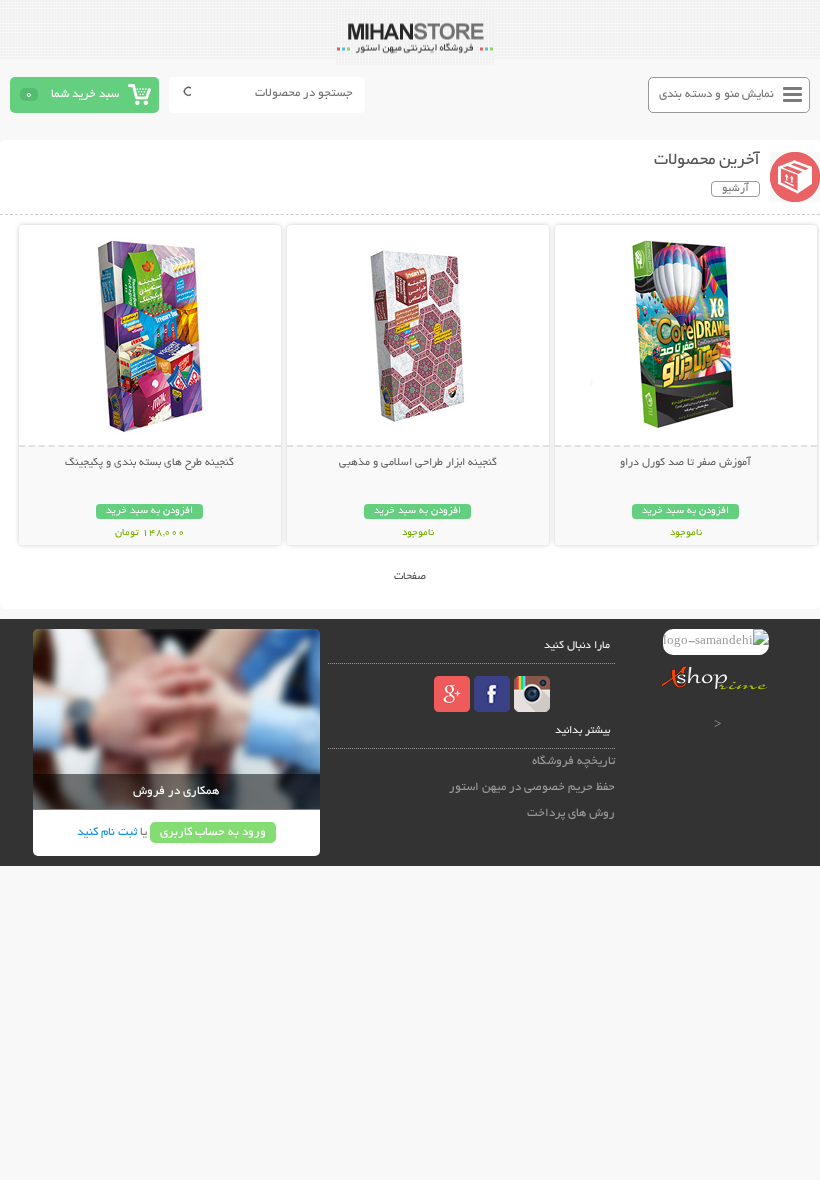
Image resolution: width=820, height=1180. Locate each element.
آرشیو (735, 189)
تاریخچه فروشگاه (573, 761)
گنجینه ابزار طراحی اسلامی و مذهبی (418, 463)
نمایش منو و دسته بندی (716, 94)
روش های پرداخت (571, 813)
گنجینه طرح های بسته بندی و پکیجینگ (149, 463)
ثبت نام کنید (107, 832)
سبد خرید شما (85, 94)
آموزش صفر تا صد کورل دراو (685, 463)
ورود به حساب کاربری (213, 832)
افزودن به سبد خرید (685, 511)
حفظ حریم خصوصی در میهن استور (532, 787)
